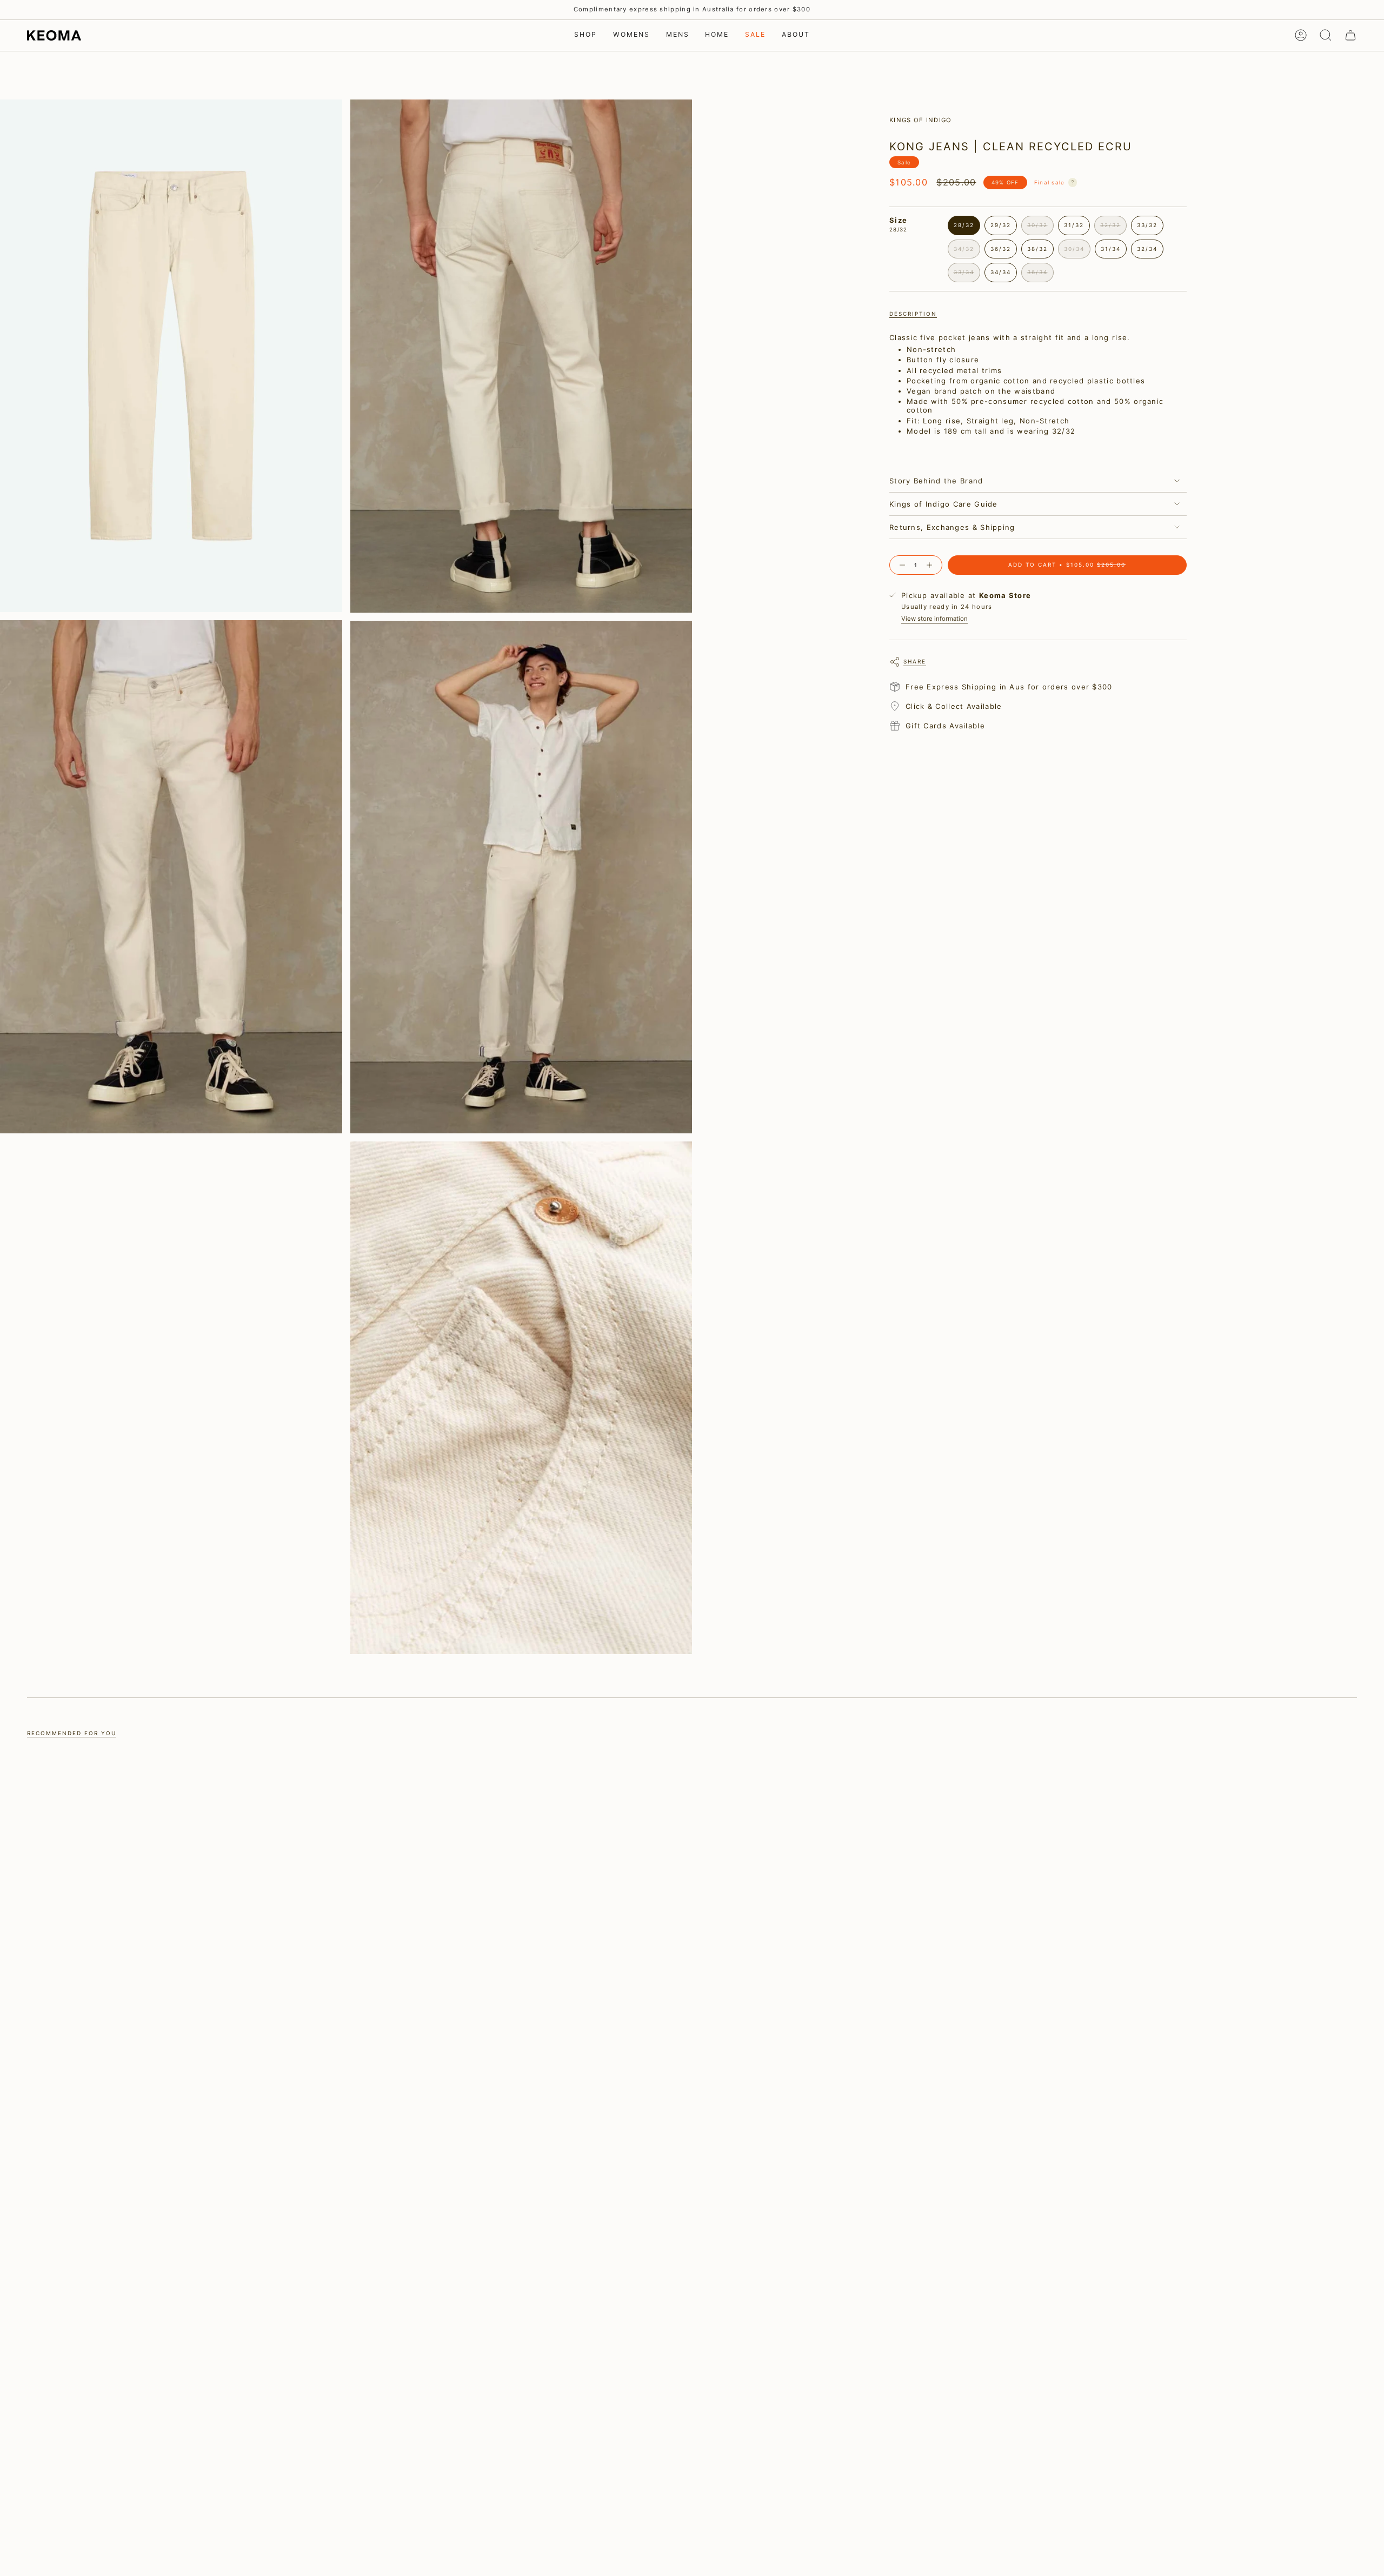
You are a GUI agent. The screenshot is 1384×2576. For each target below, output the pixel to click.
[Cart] (1350, 35)
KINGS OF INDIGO (921, 120)
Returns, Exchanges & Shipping (952, 527)
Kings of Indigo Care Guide (944, 504)
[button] (585, 35)
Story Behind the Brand (936, 481)
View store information (934, 619)
